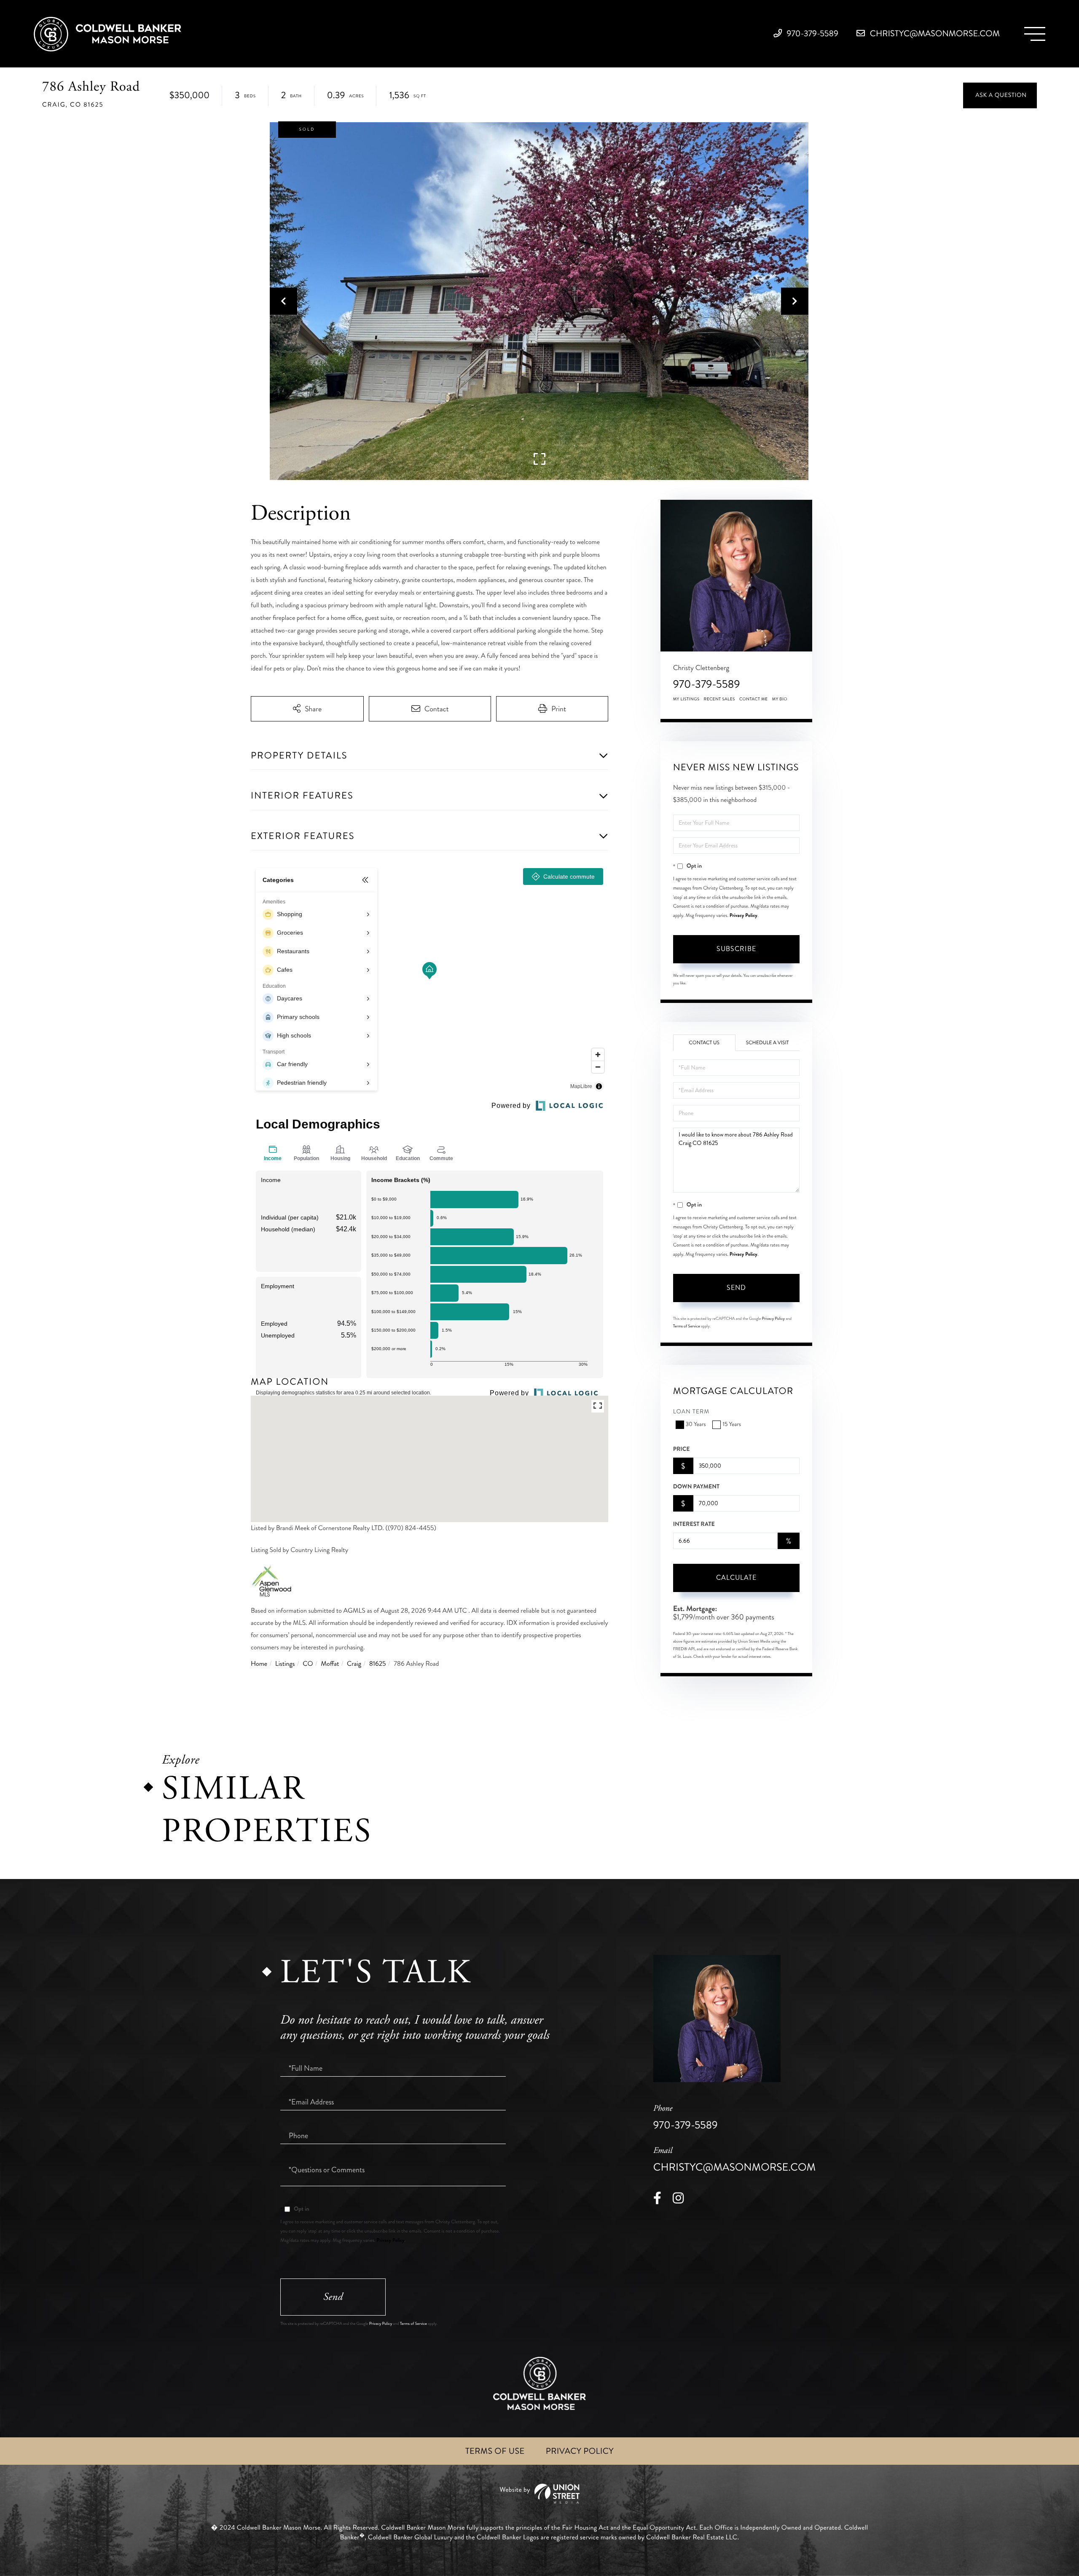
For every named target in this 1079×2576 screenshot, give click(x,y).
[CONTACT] (1000, 95)
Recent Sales (719, 699)
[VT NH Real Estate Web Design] (539, 2494)
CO (308, 1664)
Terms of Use (495, 2451)
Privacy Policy (743, 915)
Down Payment (696, 1487)
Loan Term (691, 1412)
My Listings (686, 699)
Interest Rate (694, 1524)
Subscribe (736, 949)
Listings (285, 1664)
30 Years (696, 1425)
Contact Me (754, 699)
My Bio (780, 699)
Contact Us (704, 1043)
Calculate (736, 1577)
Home (259, 1664)
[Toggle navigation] (1035, 34)
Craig (354, 1664)
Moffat (330, 1664)
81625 (378, 1664)
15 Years (731, 1425)
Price (682, 1449)
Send (736, 1288)
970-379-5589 (812, 34)
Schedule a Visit (768, 1043)
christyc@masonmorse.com (934, 34)
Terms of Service (687, 1326)
